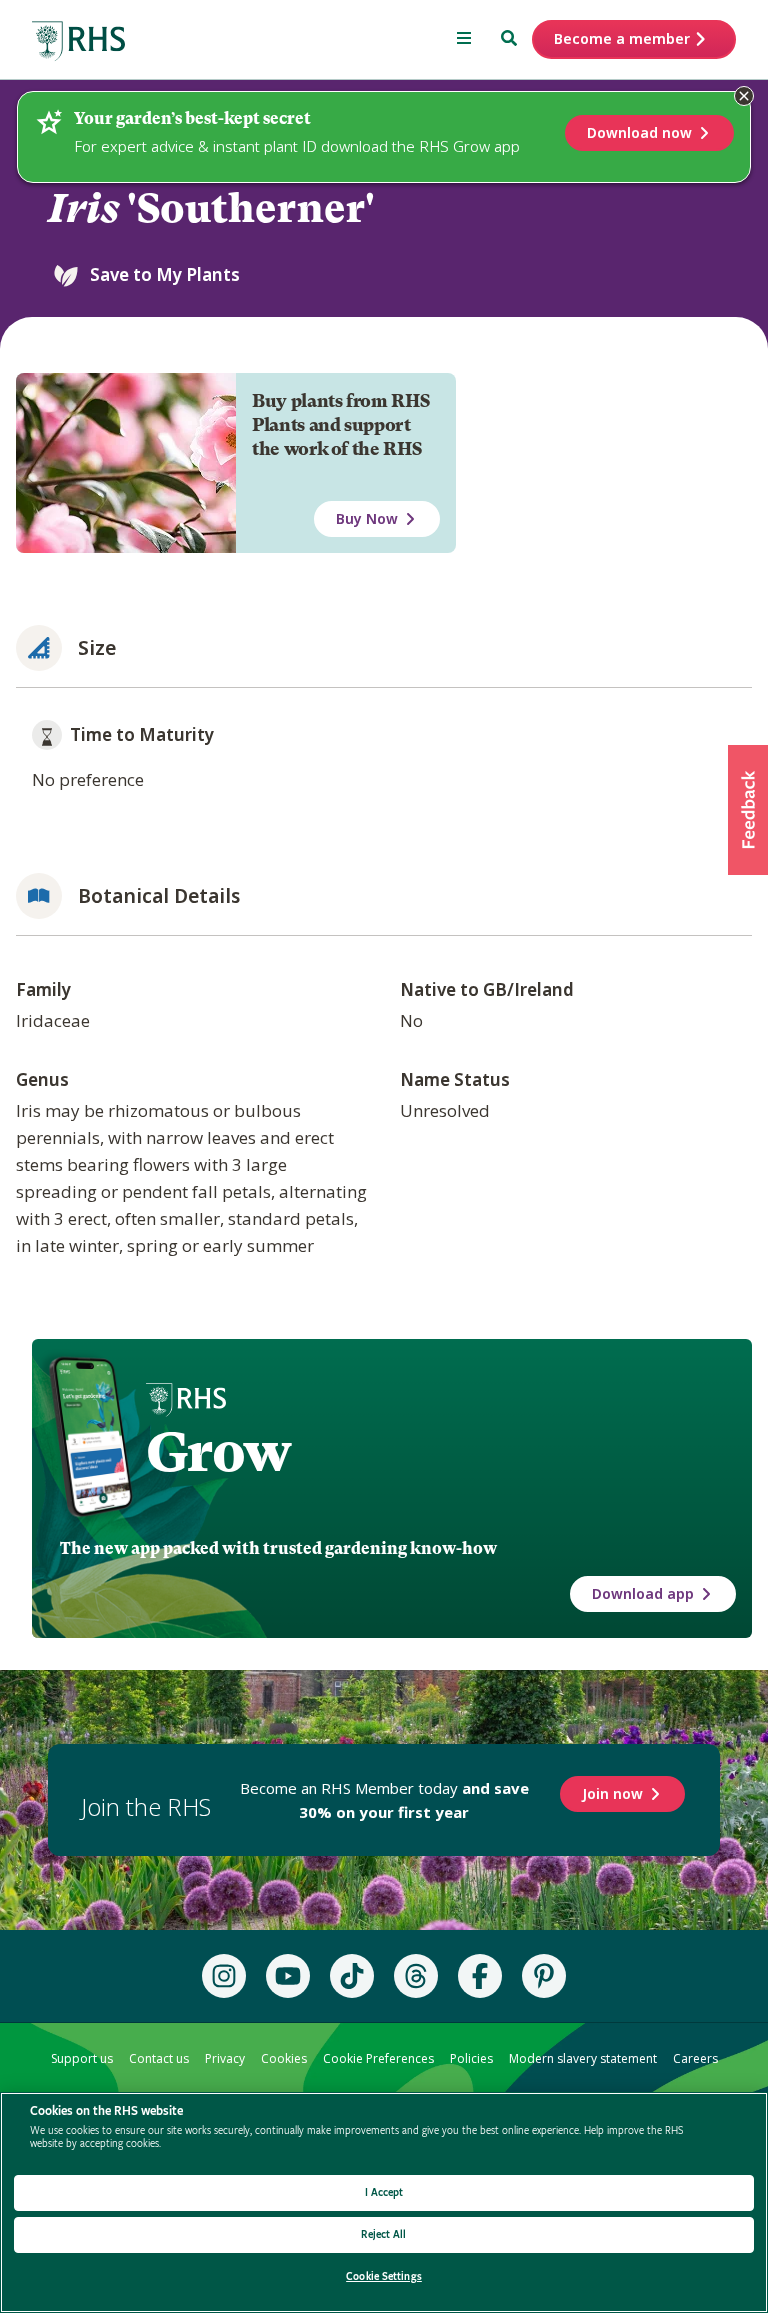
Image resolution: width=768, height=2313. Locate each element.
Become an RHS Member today (384, 1800)
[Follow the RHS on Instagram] (224, 1976)
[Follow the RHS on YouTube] (288, 1976)
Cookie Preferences (378, 2058)
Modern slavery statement (583, 2058)
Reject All (383, 2234)
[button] (748, 810)
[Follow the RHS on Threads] (416, 1976)
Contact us (159, 2058)
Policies (471, 2058)
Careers (695, 2058)
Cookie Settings (384, 2276)
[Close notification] (744, 96)
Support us (82, 2058)
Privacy (225, 2058)
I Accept (384, 2192)
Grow (218, 1452)
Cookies (284, 2058)
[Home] (79, 41)
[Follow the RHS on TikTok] (352, 1976)
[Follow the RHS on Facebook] (480, 1976)
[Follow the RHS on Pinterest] (544, 1976)
